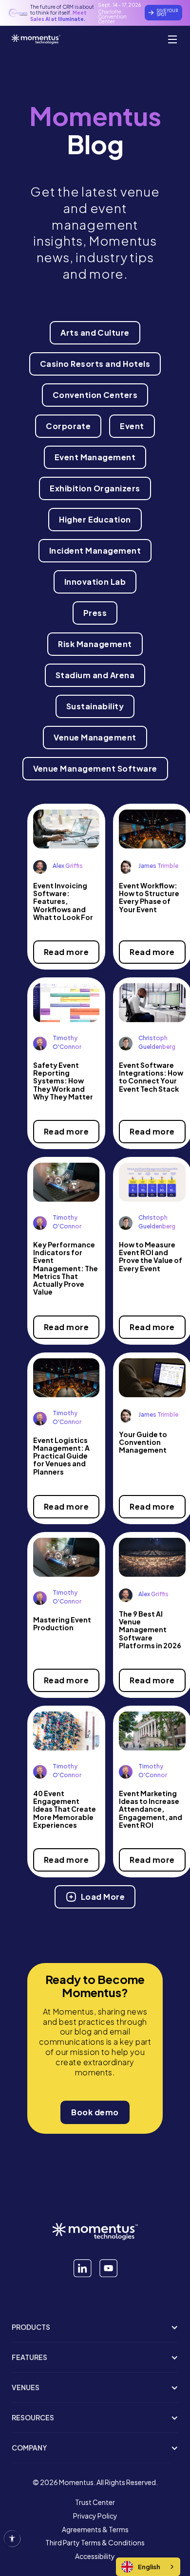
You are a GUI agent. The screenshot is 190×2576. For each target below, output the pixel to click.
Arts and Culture (95, 333)
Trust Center (95, 2503)
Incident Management (95, 550)
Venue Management (95, 737)
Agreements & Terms (95, 2530)
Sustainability (95, 706)
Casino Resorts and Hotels (95, 364)
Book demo (95, 2112)
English (149, 2567)
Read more (66, 952)
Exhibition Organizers (95, 488)
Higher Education (95, 519)
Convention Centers (95, 395)
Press (95, 613)
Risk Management (95, 644)
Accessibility (95, 2557)
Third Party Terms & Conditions (95, 2543)
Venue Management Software (95, 768)
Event (132, 426)
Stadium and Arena (95, 675)
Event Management (95, 457)
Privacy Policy (95, 2516)
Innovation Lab (95, 582)
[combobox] (148, 2567)
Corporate (68, 426)
